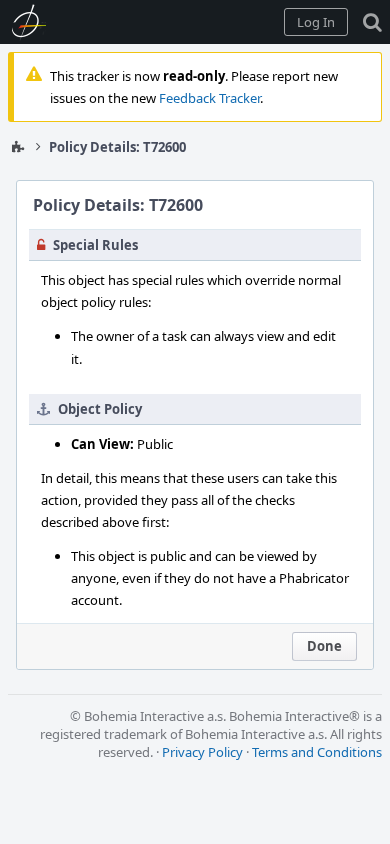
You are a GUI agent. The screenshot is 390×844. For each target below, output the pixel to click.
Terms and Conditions (317, 752)
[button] (316, 22)
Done (324, 646)
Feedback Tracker (209, 98)
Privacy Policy (202, 752)
